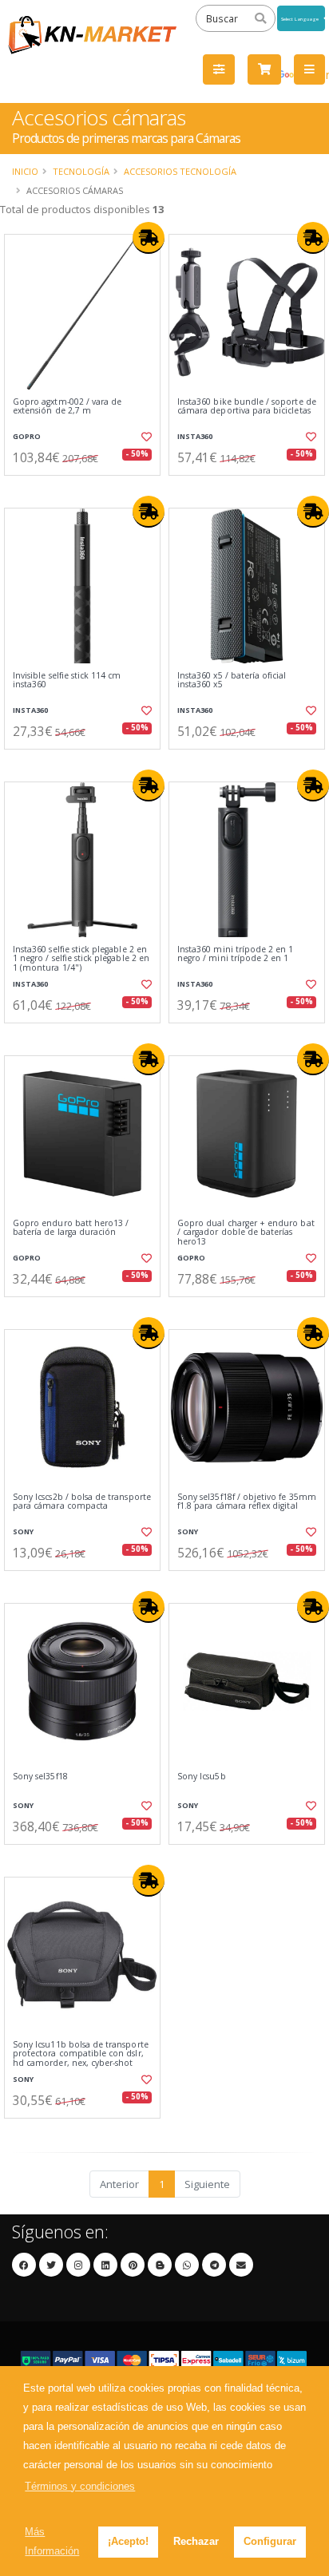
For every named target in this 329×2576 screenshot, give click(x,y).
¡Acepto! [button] (128, 2541)
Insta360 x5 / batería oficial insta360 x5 (232, 681)
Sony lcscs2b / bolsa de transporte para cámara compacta (82, 1502)
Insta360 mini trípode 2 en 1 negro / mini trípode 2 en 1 (235, 954)
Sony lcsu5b (202, 1777)
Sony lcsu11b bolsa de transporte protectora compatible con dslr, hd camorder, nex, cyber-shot (81, 2054)
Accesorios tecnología (180, 171)
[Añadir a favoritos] (145, 437)
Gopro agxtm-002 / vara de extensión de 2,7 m (67, 407)
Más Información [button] (52, 2541)
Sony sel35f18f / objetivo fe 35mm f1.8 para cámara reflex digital (247, 1502)
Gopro (27, 436)
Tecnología (81, 171)
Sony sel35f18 (40, 1777)
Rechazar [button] (196, 2541)
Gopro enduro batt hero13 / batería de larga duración (71, 1228)
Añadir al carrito (87, 489)
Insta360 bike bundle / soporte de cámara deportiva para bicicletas (247, 407)
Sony (23, 1531)
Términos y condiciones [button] (80, 2486)
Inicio (25, 171)
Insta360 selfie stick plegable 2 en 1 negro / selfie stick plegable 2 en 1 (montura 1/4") (81, 959)
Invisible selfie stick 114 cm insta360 (67, 681)
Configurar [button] (270, 2541)
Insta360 (195, 436)
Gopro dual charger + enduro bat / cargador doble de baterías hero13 (246, 1233)
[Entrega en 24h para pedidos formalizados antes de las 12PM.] (149, 238)
